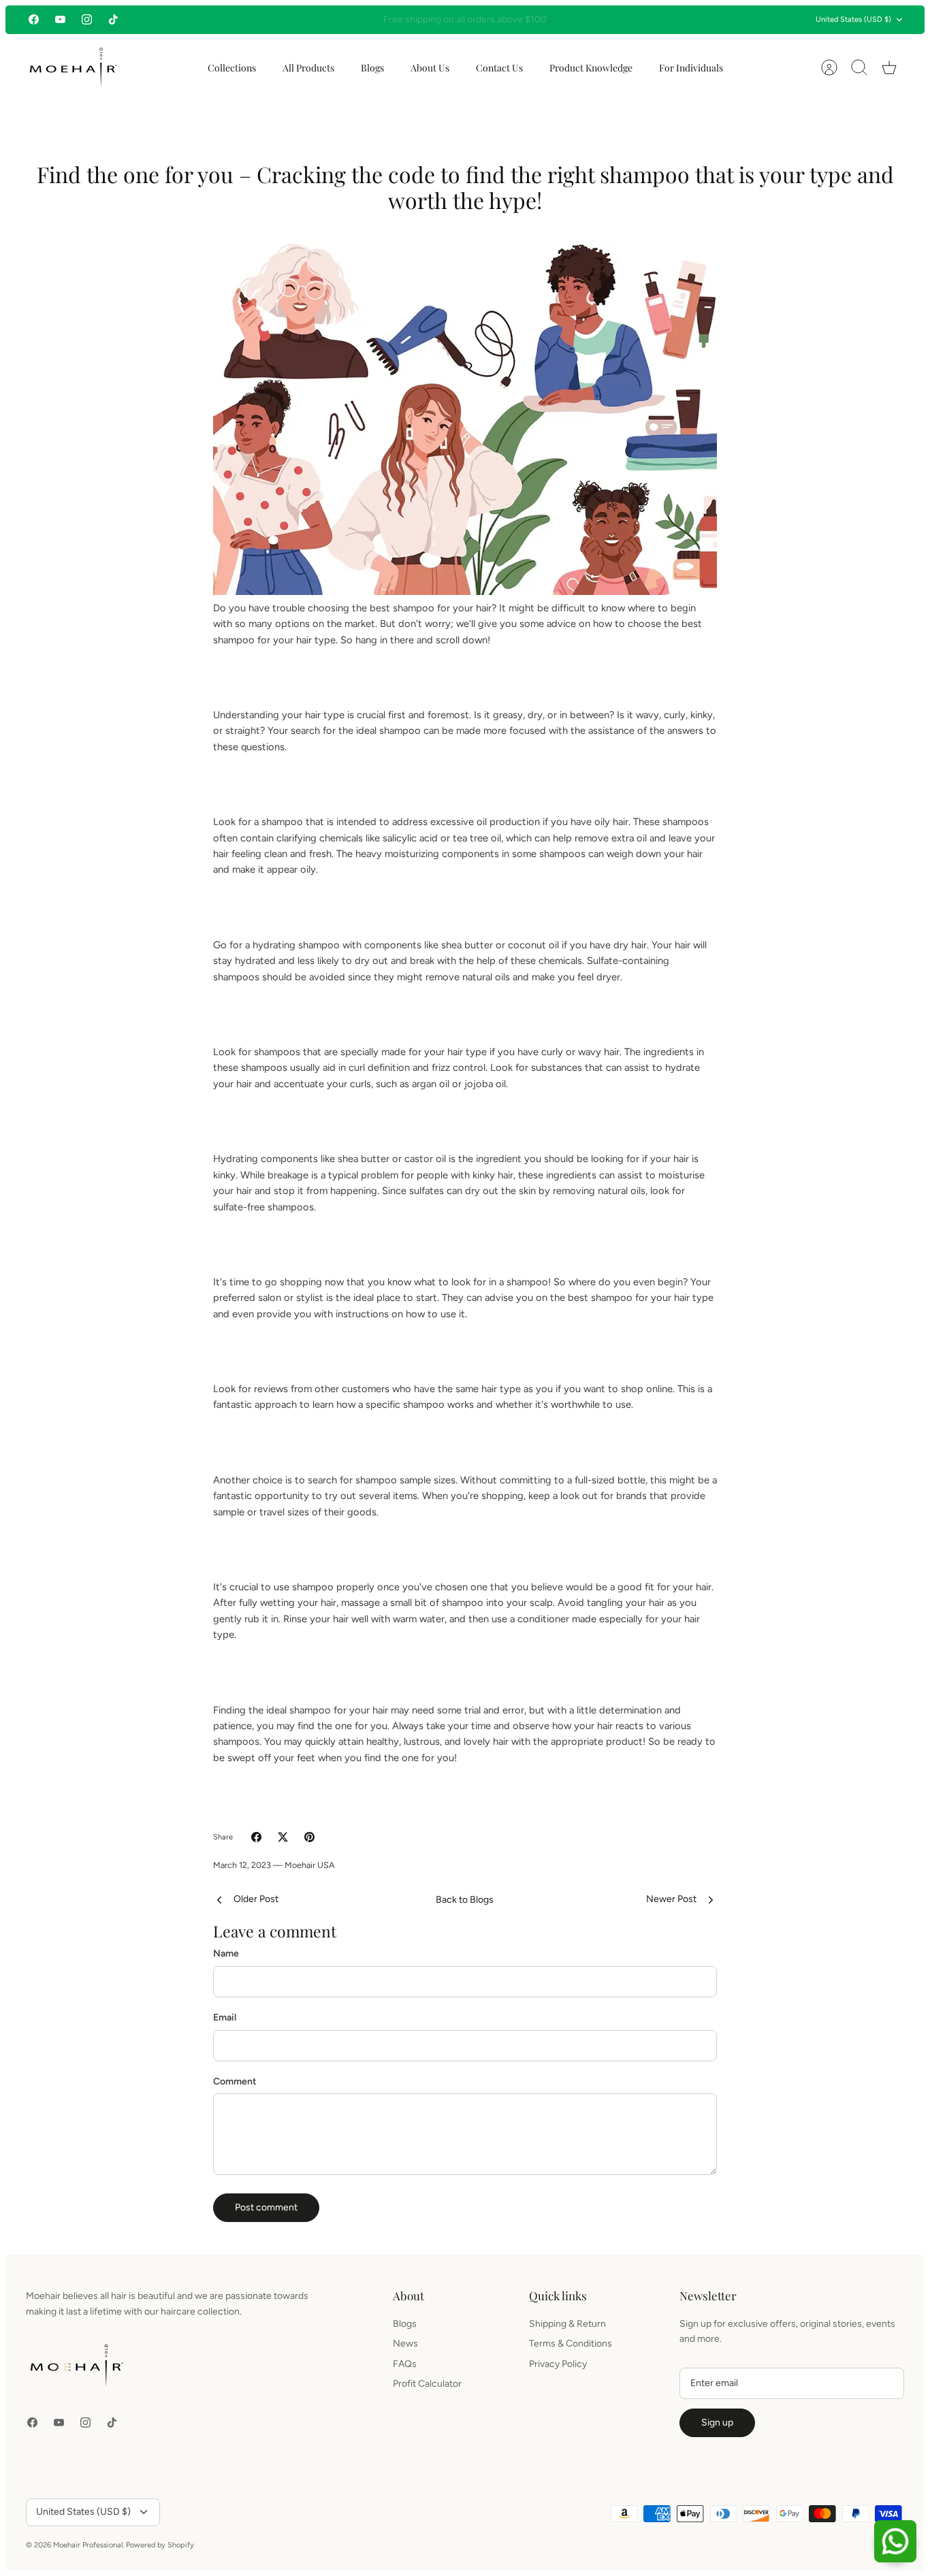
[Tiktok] (113, 19)
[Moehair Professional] (74, 68)
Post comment (266, 2207)
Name (226, 1953)
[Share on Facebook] (256, 1837)
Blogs (372, 68)
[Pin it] (309, 1837)
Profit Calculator (427, 2384)
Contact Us (499, 68)
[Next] (645, 20)
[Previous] (285, 20)
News (405, 2344)
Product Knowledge (591, 68)
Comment (235, 2081)
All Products (308, 68)
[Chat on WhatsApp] (895, 2541)
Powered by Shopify (160, 2545)
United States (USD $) (853, 19)
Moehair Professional (88, 2545)
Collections (232, 68)
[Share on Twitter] (283, 1837)
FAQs (405, 2364)
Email (225, 2017)
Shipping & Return (567, 2324)
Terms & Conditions (571, 2344)
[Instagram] (87, 19)
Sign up (717, 2422)
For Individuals (691, 68)
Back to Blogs (465, 1900)
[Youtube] (60, 19)
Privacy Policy (558, 2364)
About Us (430, 68)
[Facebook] (34, 19)
